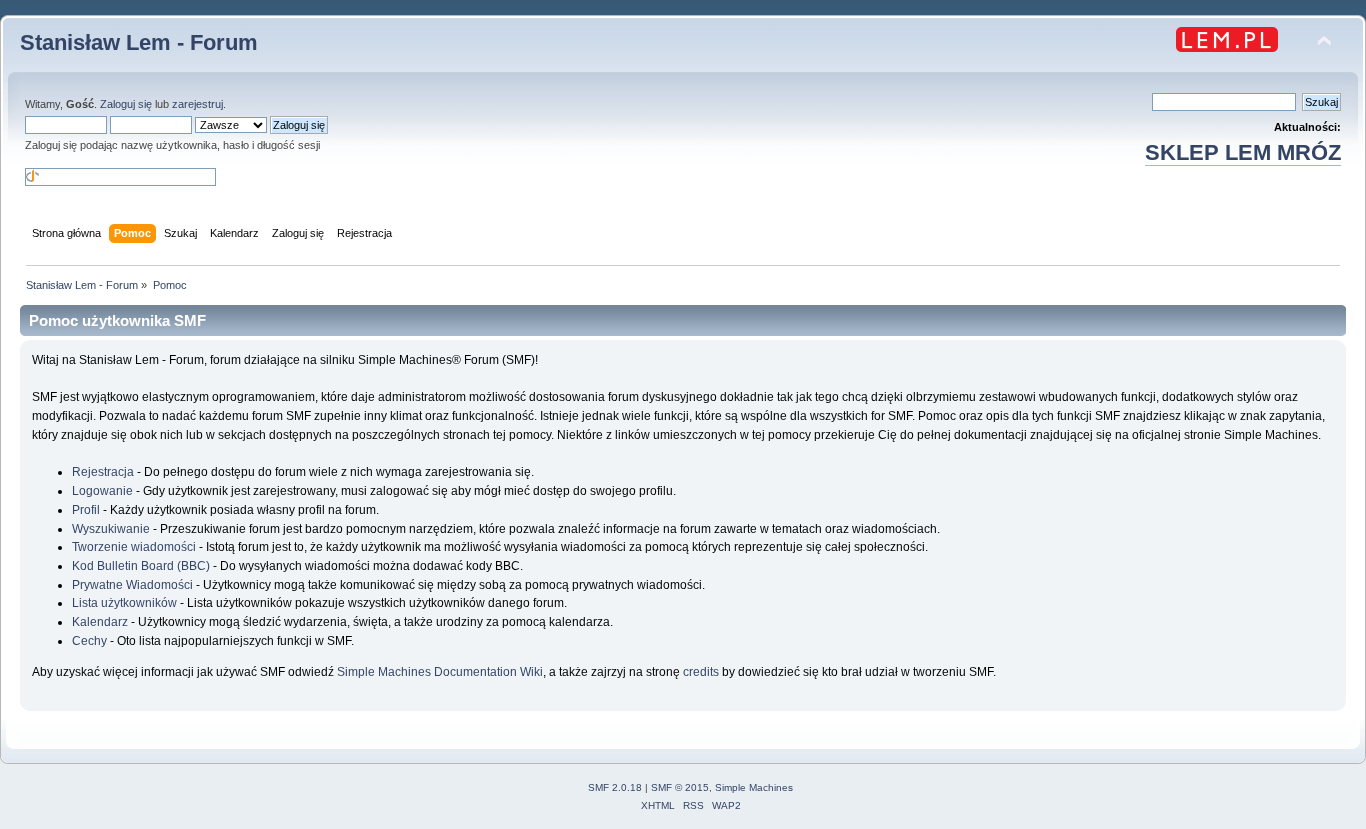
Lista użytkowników (124, 603)
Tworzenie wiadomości (134, 547)
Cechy (89, 641)
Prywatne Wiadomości (132, 585)
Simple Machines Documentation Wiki (440, 672)
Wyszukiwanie (111, 529)
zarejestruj (197, 104)
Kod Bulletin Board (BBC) (141, 566)
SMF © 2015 (680, 787)
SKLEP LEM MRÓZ (1243, 152)
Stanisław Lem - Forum (139, 42)
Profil (86, 510)
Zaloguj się (126, 104)
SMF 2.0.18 (615, 787)
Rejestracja (103, 472)
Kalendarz (100, 622)
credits (701, 672)
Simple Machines (754, 787)
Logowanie (102, 491)
